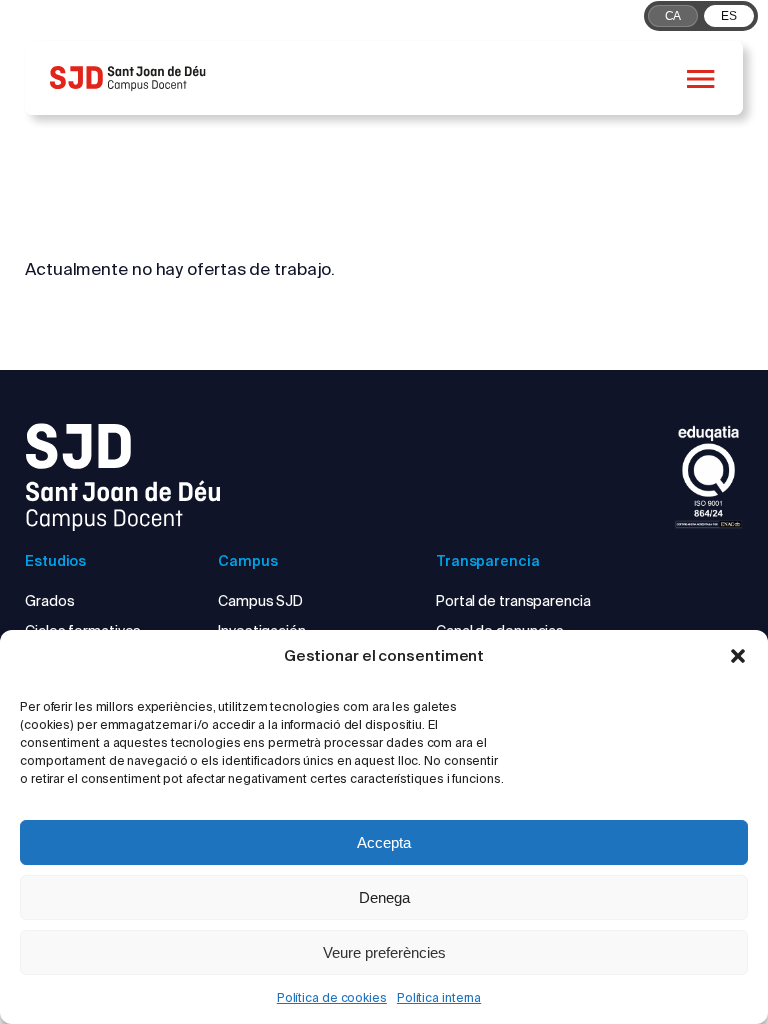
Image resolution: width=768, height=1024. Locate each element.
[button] (738, 656)
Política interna (439, 997)
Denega (384, 897)
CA (673, 16)
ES (729, 16)
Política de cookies (332, 997)
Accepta (384, 842)
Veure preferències (384, 952)
